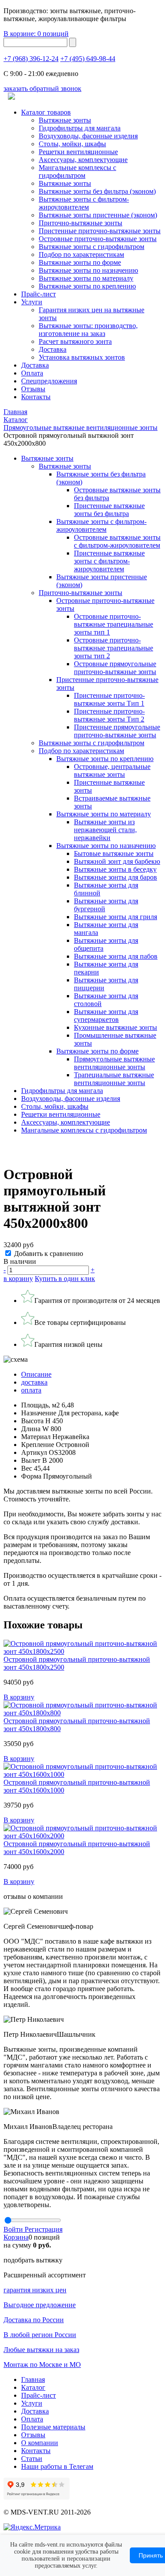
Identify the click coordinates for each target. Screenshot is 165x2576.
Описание (36, 1374)
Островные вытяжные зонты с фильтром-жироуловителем (117, 541)
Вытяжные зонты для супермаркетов (106, 1016)
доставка (34, 1382)
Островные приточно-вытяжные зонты (98, 239)
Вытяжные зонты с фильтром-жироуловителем (84, 203)
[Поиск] (73, 42)
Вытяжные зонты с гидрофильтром (92, 743)
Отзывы (33, 389)
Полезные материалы (53, 2427)
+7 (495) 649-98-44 (88, 59)
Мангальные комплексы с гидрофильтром (77, 171)
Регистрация (44, 2229)
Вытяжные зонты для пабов (116, 956)
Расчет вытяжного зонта (75, 341)
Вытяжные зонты (65, 120)
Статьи (32, 2459)
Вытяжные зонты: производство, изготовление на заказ (88, 330)
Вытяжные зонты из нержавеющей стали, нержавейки (105, 830)
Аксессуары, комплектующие (83, 160)
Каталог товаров (46, 112)
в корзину (18, 1279)
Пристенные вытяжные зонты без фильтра (109, 510)
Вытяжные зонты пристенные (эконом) (98, 215)
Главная (33, 2379)
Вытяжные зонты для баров (115, 877)
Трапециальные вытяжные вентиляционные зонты (114, 1079)
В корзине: (36, 34)
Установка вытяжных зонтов (82, 357)
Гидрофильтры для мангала (80, 128)
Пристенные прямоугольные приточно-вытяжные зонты (117, 731)
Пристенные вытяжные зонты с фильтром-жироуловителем (109, 561)
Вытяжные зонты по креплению (87, 286)
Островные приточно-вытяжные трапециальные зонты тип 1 (114, 624)
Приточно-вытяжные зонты (81, 593)
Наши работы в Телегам (57, 2466)
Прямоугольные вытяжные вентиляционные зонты (114, 1063)
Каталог (33, 2387)
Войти (14, 2229)
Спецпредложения (49, 381)
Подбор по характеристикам (81, 751)
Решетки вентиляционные (78, 152)
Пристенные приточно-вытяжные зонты (100, 231)
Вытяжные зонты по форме (80, 262)
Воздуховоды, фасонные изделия (88, 136)
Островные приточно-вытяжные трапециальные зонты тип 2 (114, 648)
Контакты (36, 397)
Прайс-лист (38, 294)
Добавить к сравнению (49, 1254)
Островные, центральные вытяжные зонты (112, 770)
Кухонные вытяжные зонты (115, 1027)
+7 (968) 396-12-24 (31, 59)
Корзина (16, 2237)
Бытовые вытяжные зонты (114, 853)
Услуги (32, 302)
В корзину (19, 1697)
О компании (40, 2443)
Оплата (32, 373)
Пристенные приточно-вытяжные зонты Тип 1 (109, 699)
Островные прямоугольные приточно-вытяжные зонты (115, 668)
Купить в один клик (65, 1279)
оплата (31, 1390)
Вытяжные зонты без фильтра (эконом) (97, 191)
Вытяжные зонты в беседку (115, 869)
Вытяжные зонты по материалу (86, 278)
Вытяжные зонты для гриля (115, 917)
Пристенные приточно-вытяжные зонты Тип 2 (109, 715)
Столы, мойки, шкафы (72, 144)
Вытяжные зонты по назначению (88, 270)
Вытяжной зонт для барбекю (117, 861)
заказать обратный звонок (42, 88)
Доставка (53, 349)
